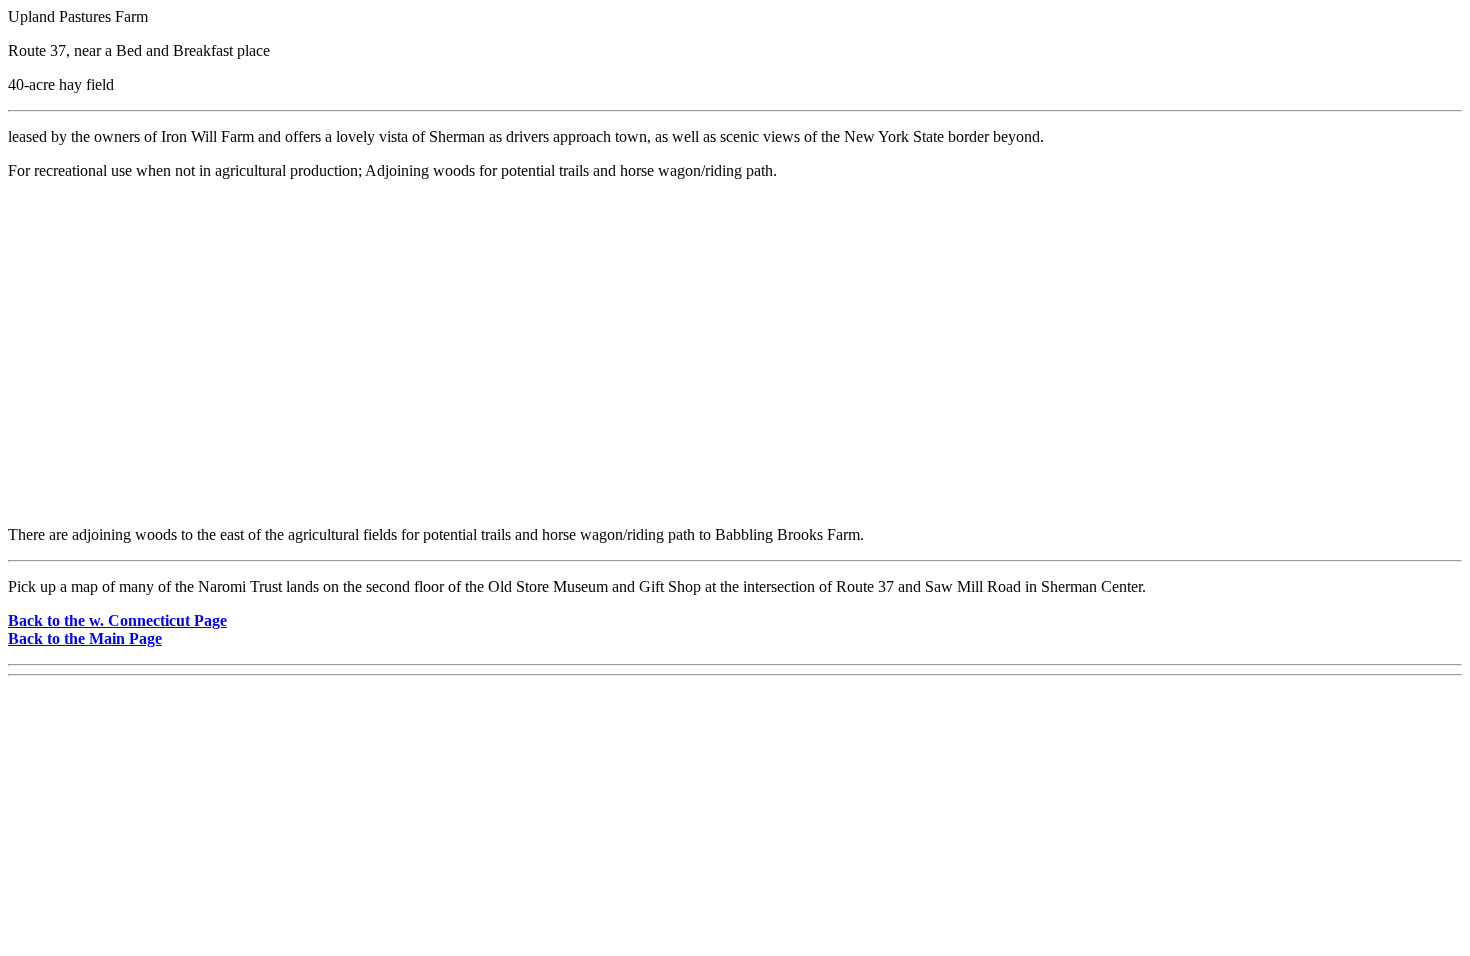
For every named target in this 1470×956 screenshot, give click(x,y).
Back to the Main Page (85, 638)
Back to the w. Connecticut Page (117, 620)
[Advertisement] (735, 370)
